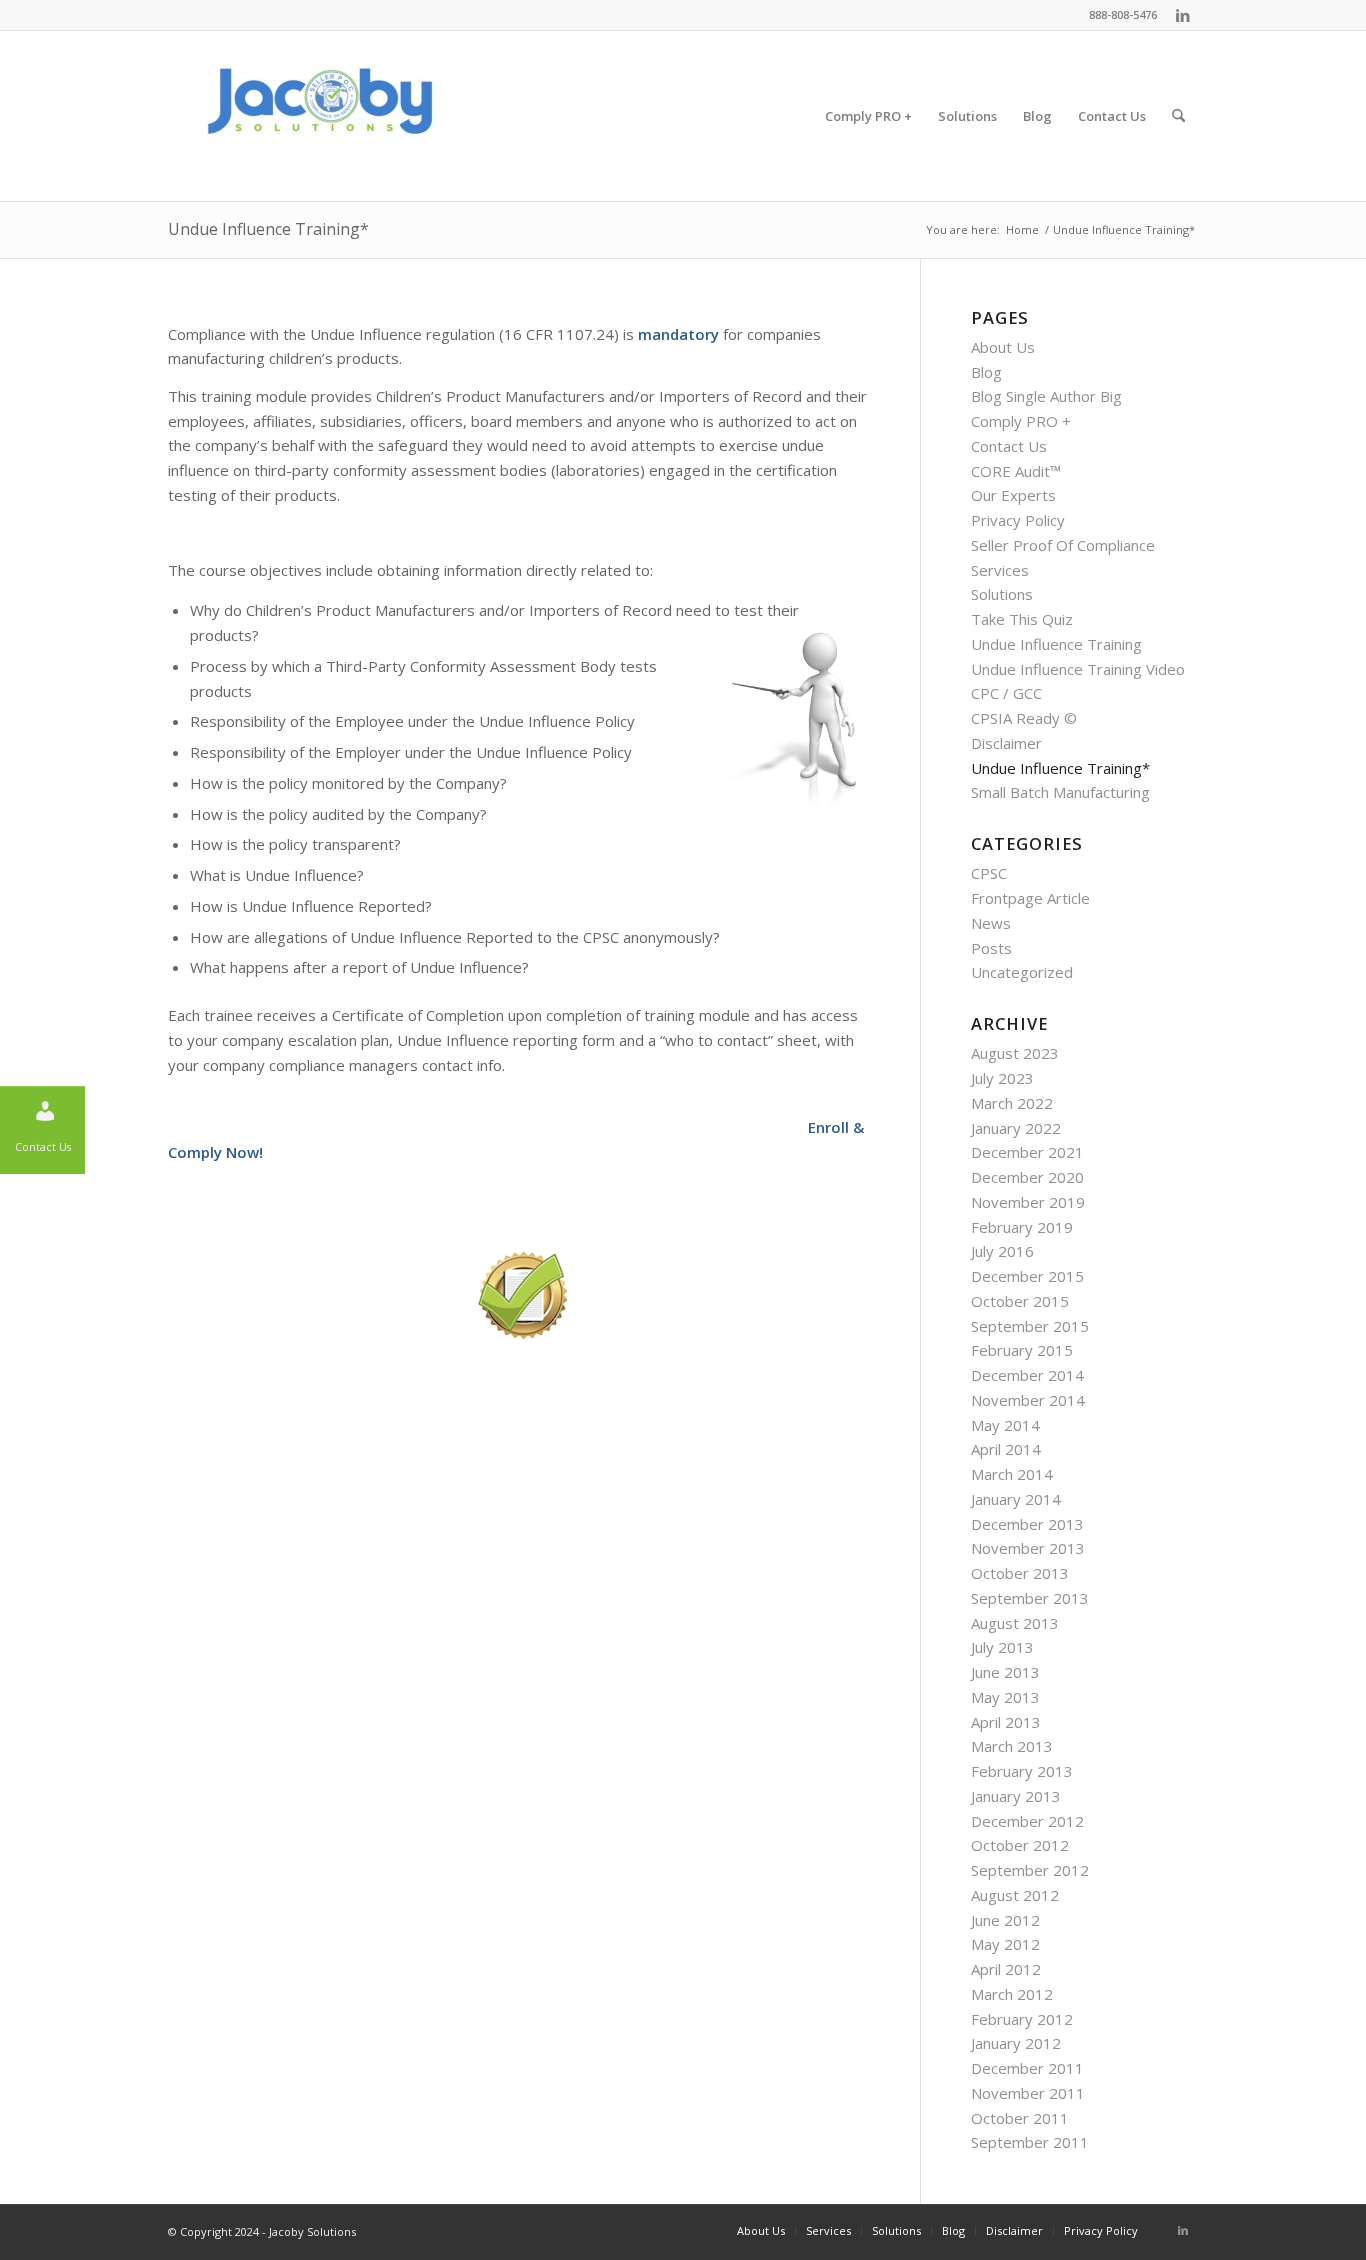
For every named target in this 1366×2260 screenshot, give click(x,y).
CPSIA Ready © (1024, 718)
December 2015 (1027, 1276)
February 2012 (1022, 2019)
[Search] (1178, 116)
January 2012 (1016, 2043)
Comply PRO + (1021, 421)
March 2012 (1012, 1994)
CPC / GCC (1006, 693)
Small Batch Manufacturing (1060, 792)
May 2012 (1005, 1944)
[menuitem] (868, 116)
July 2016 (1002, 1251)
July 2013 (1002, 1647)
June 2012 (1005, 1920)
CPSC (989, 873)
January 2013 (1016, 1796)
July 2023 (1002, 1078)
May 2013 (1005, 1697)
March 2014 (1012, 1474)
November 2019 (1028, 1202)
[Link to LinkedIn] (1183, 15)
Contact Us (1009, 446)
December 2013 (1027, 1524)
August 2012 (1015, 1895)
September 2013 (1030, 1598)
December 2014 (1027, 1375)
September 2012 (1030, 1870)
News (991, 923)
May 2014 (1005, 1425)
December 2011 (1027, 2068)
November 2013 (1028, 1548)
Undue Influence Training (1056, 644)
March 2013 (1012, 1746)
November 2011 (1028, 2093)
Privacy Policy (1018, 520)
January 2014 (1016, 1499)
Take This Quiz (1022, 619)
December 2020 (1027, 1177)
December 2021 (1027, 1152)
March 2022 (1012, 1103)
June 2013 (1005, 1672)
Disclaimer (1006, 743)
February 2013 (1022, 1771)
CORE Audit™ (1016, 471)
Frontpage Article (1030, 898)
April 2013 (1006, 1722)
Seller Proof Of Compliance (1063, 545)
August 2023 (1015, 1053)
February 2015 (1022, 1350)
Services (1000, 570)
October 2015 (1020, 1301)
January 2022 (1016, 1128)
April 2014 (1006, 1449)
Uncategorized (1022, 972)
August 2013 (1015, 1623)
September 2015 (1030, 1326)
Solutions (1002, 594)
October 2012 (1020, 1845)
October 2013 (1020, 1573)
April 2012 (1006, 1969)
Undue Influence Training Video (1078, 669)
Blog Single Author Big (1046, 396)
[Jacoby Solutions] (318, 116)
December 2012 (1027, 1821)
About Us (1003, 347)
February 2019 (1022, 1227)
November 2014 (1028, 1400)
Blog (986, 372)
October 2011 (1020, 2118)
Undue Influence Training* (268, 229)
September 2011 (1030, 2142)
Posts (991, 948)
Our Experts (1013, 495)
